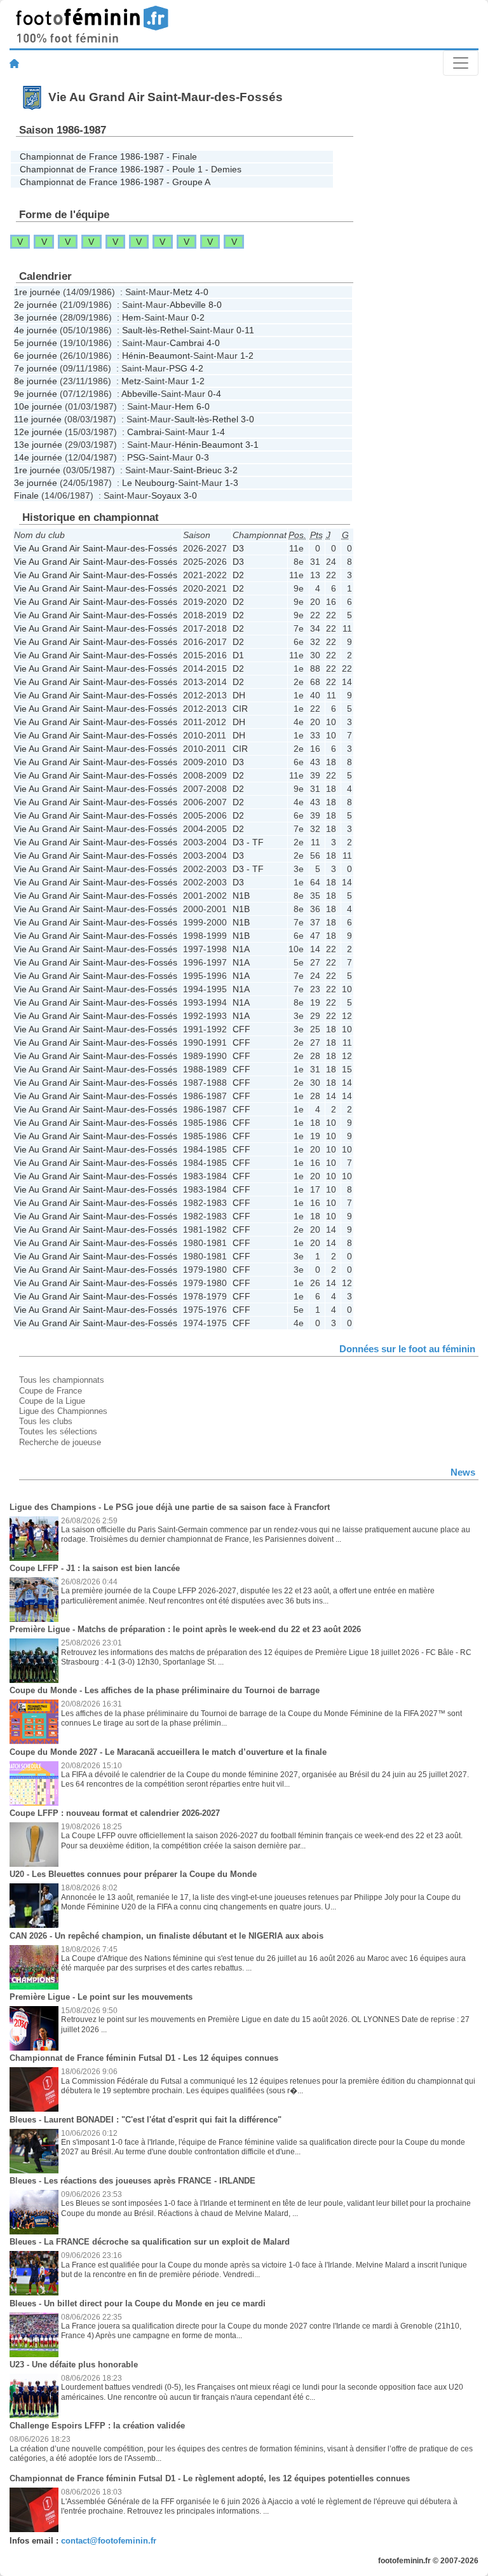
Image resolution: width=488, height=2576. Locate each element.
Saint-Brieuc (197, 470)
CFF (241, 1029)
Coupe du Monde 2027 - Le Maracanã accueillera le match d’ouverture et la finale (168, 1752)
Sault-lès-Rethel (154, 330)
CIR (240, 709)
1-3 (232, 483)
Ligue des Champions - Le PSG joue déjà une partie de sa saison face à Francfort (170, 1507)
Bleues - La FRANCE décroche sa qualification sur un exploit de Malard (150, 2242)
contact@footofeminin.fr (109, 2541)
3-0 (247, 419)
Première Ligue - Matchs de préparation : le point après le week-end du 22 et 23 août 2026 (185, 1629)
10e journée (38, 406)
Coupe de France (51, 1391)
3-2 (231, 470)
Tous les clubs (46, 1421)
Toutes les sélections (58, 1431)
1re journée (37, 292)
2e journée (36, 305)
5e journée (36, 343)
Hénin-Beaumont (156, 356)
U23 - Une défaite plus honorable (74, 2365)
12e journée (38, 432)
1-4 (218, 432)
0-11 (245, 330)
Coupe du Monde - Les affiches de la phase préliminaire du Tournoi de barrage (165, 1690)
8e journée (36, 381)
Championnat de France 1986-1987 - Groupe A (115, 182)
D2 (238, 575)
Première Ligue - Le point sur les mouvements (101, 1997)
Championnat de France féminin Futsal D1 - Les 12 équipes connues (144, 2058)
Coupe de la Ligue (52, 1401)
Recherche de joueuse (60, 1442)
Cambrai (187, 343)
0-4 (214, 394)
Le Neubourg (148, 483)
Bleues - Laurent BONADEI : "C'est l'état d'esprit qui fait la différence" (146, 2120)
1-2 (247, 356)
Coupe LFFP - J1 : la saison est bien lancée (95, 1568)
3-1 (252, 445)
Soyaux (166, 495)
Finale (26, 495)
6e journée (36, 356)
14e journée (38, 457)
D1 (238, 655)
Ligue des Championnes (63, 1411)
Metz (183, 292)
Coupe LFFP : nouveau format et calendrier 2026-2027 (115, 1813)
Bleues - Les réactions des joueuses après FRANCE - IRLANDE (132, 2181)
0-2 (198, 317)
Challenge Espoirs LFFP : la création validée (97, 2426)
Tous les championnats (62, 1380)
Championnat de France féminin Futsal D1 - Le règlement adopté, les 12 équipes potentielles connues (210, 2478)
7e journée (36, 368)
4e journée (36, 330)
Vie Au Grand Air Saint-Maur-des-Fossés (96, 548)
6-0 (203, 406)
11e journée (38, 419)
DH (239, 695)
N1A (241, 949)
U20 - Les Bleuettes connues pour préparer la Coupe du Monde (133, 1874)
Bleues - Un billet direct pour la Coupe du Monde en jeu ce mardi (138, 2303)
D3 (238, 548)
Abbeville (188, 305)
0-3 (202, 457)
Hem (132, 317)
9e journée (36, 394)
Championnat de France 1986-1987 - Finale (108, 156)
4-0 (202, 292)
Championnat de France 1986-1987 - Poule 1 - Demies (131, 169)
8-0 (215, 305)
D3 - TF (248, 842)
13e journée (38, 445)
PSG (178, 368)
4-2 (197, 368)
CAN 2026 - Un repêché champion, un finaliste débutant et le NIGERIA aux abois (166, 1936)
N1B (241, 896)
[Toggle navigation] (461, 63)
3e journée (36, 317)
